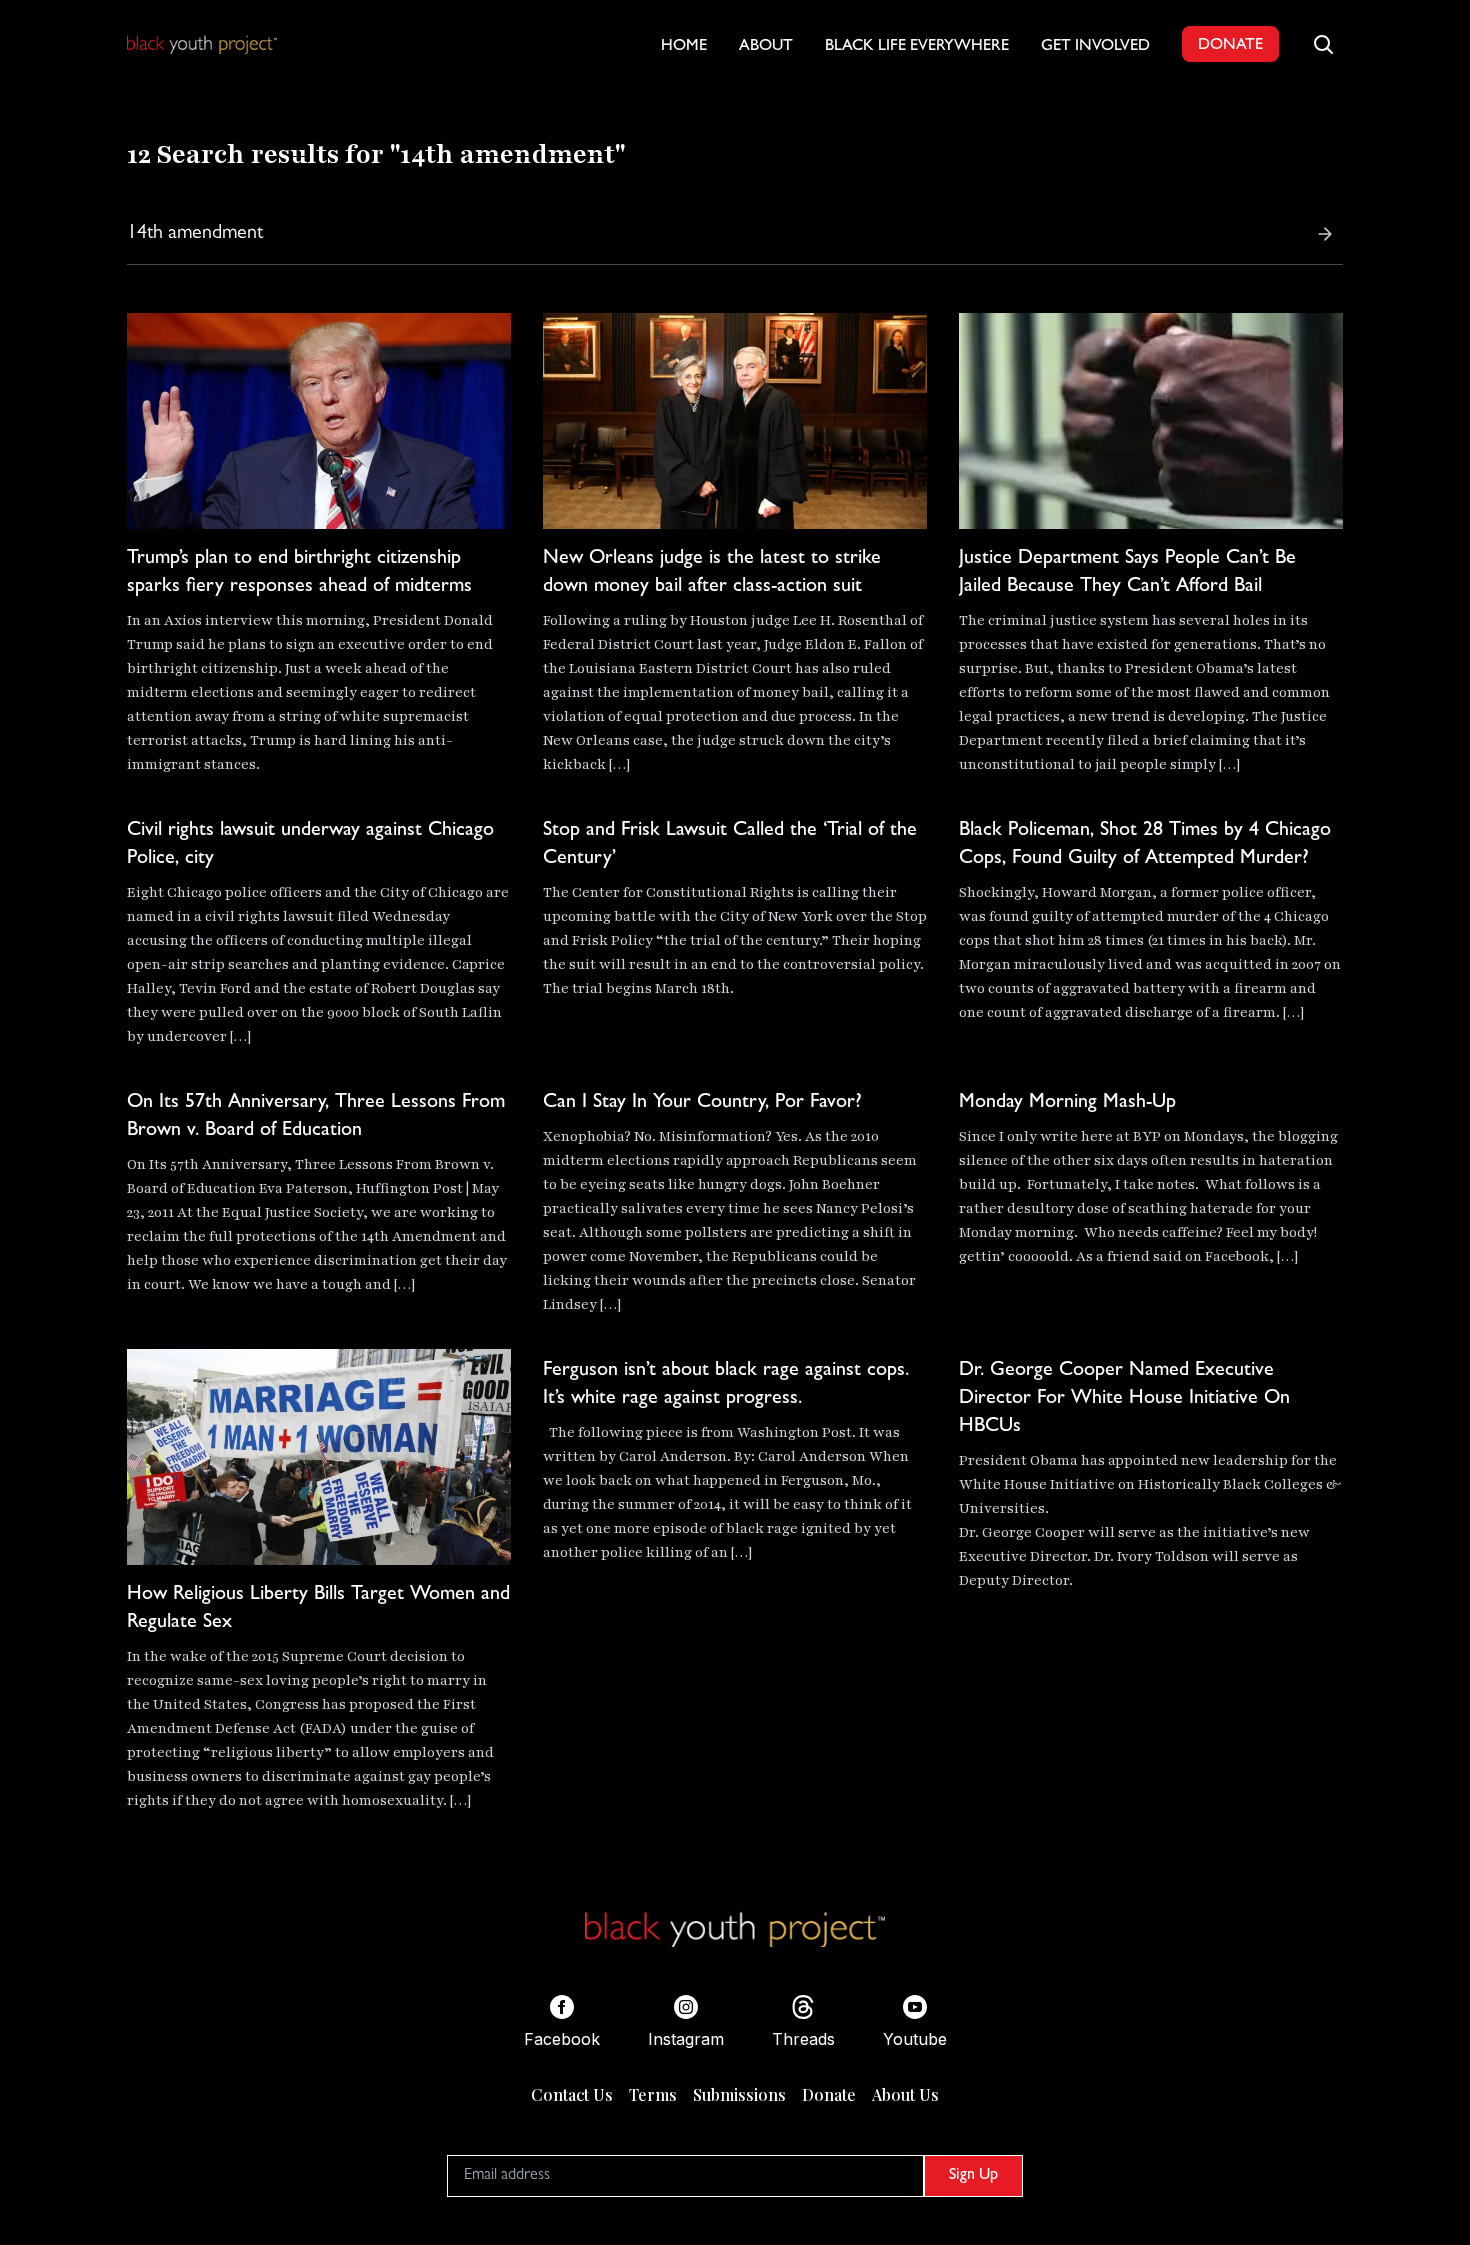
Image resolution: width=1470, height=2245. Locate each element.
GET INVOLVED (1095, 47)
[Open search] (1323, 44)
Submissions (739, 2094)
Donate (829, 2094)
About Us (905, 2094)
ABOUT (766, 47)
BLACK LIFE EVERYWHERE (917, 47)
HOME (684, 47)
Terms (653, 2094)
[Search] (1325, 234)
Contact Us (572, 2094)
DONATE (1230, 46)
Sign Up (973, 2176)
